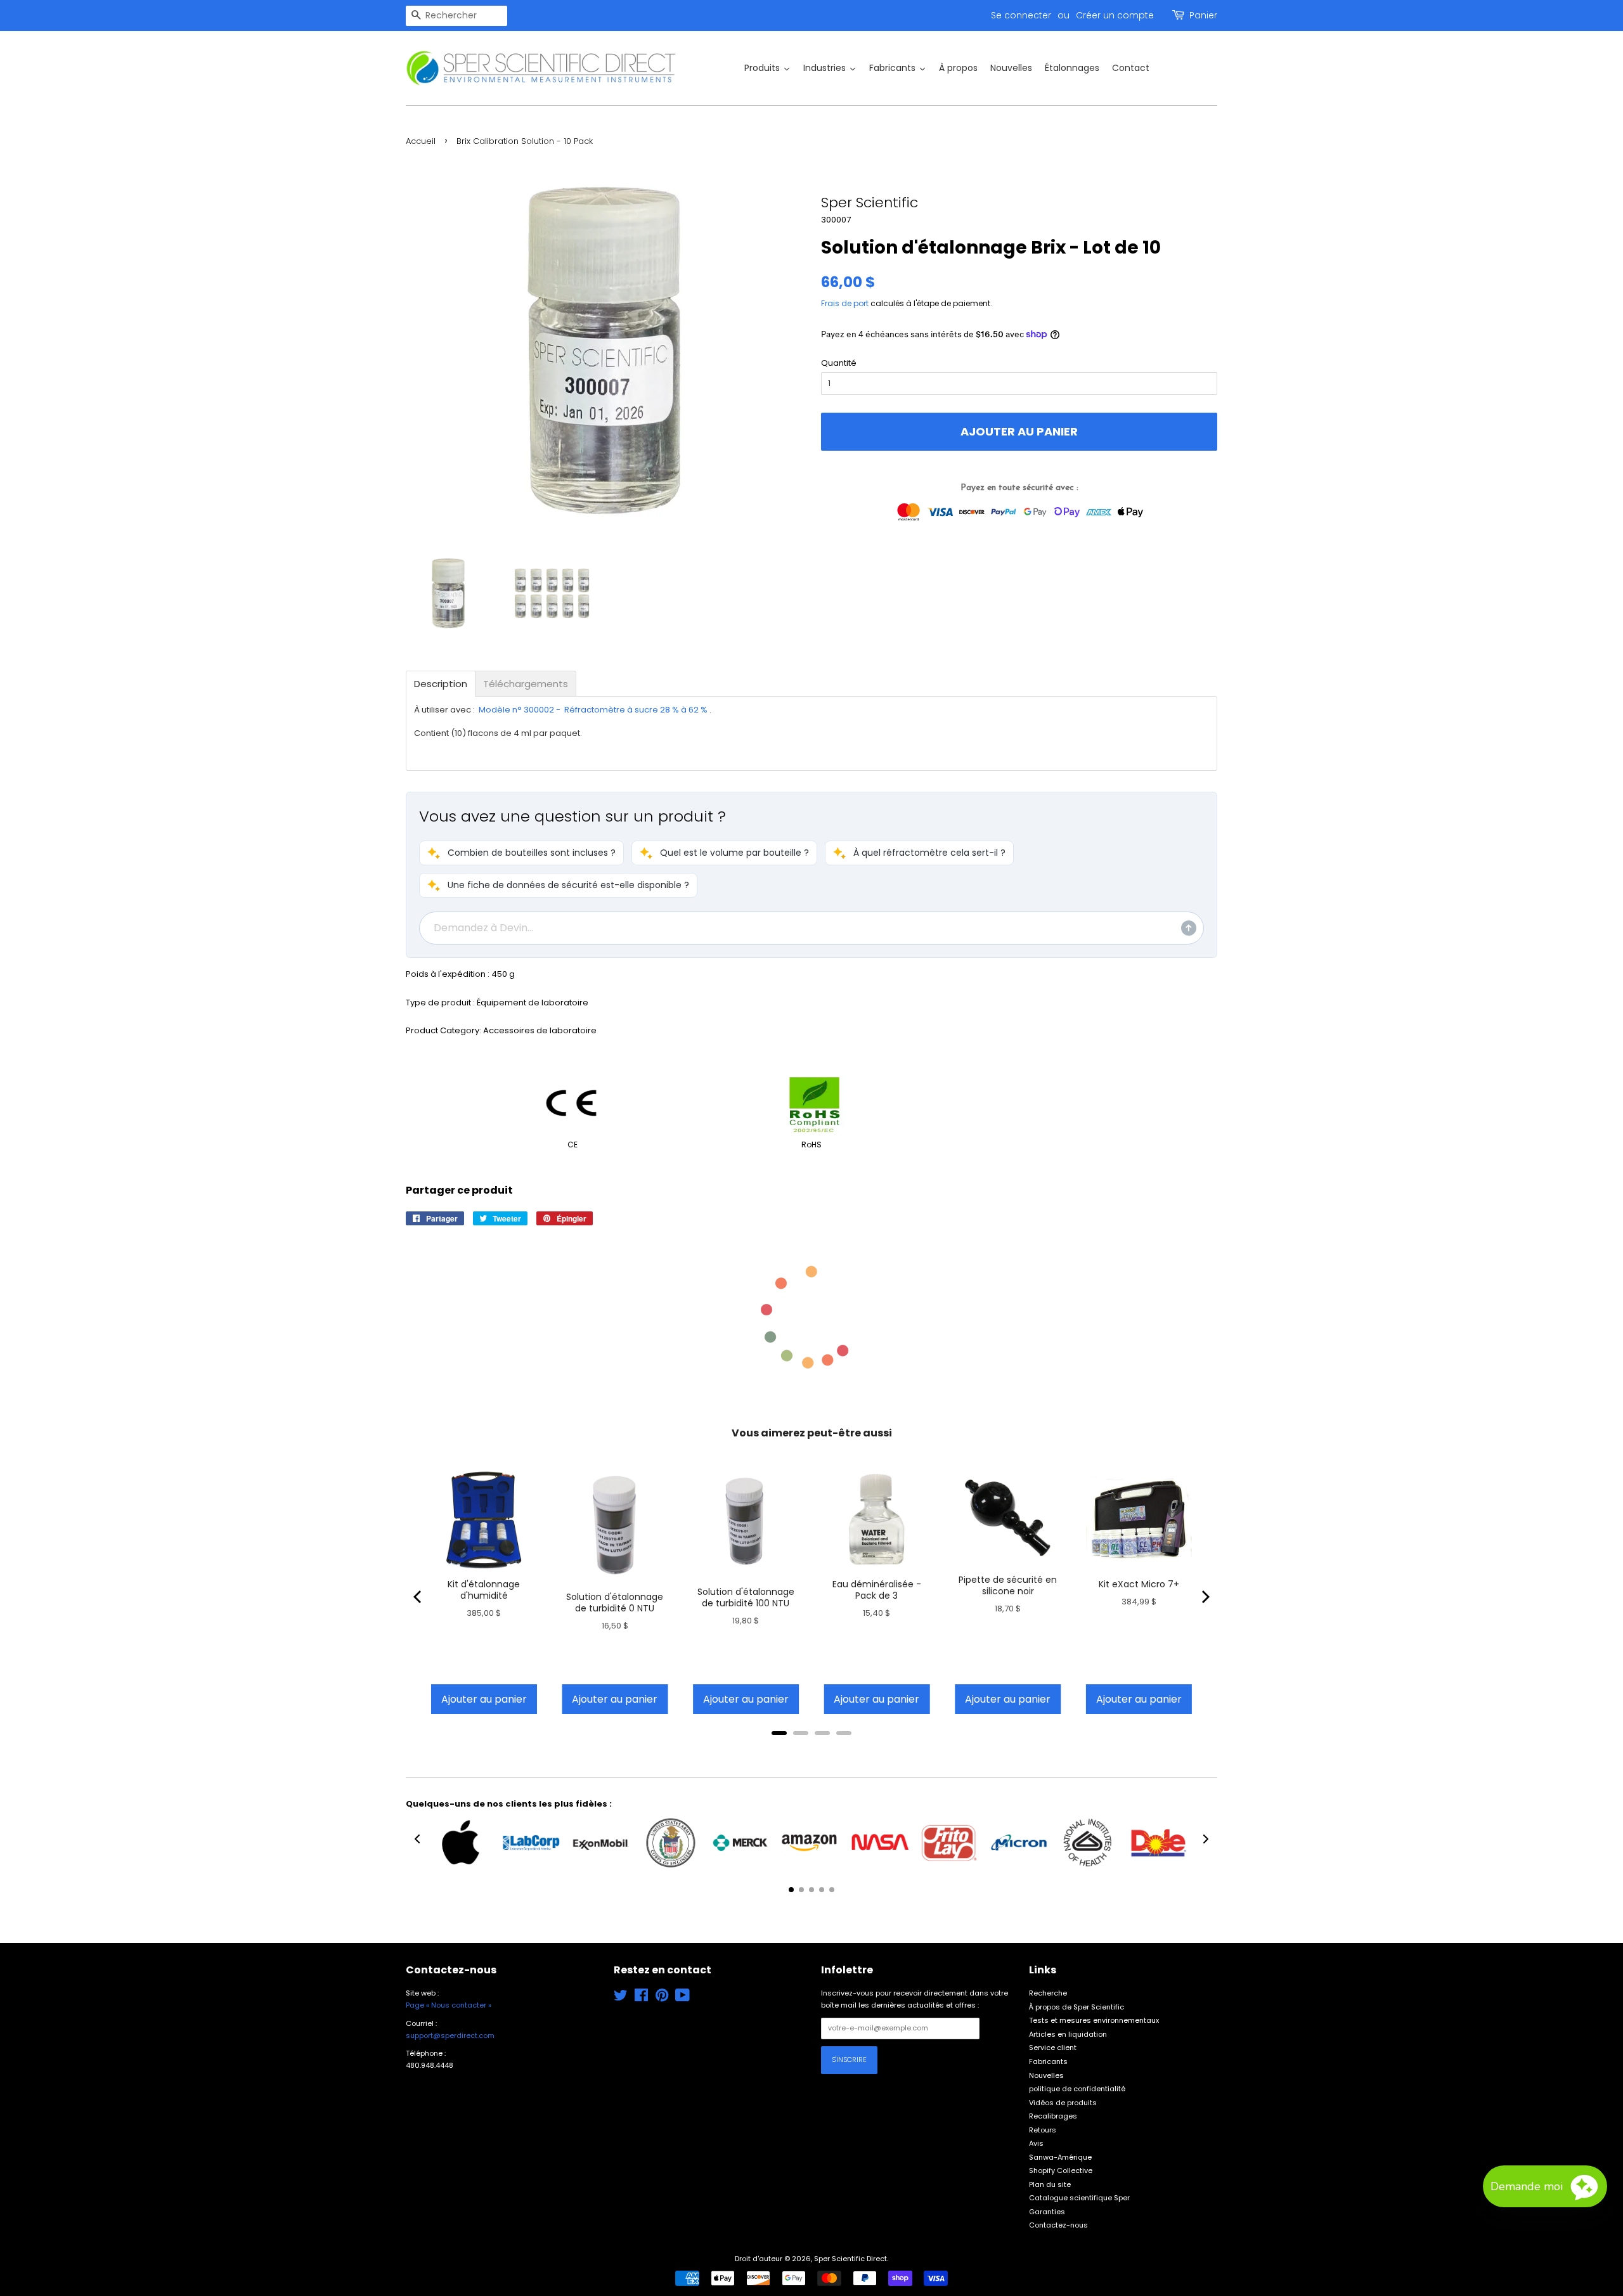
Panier (1203, 15)
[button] (521, 853)
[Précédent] (418, 1597)
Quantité (839, 363)
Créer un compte (1115, 15)
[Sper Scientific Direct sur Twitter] (621, 1998)
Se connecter (1021, 15)
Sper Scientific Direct (850, 2259)
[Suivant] (1205, 1597)
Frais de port (845, 303)
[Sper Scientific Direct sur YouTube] (682, 1998)
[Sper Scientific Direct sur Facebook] (641, 1998)
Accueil (421, 141)
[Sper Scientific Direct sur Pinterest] (662, 1998)
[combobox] (456, 16)
